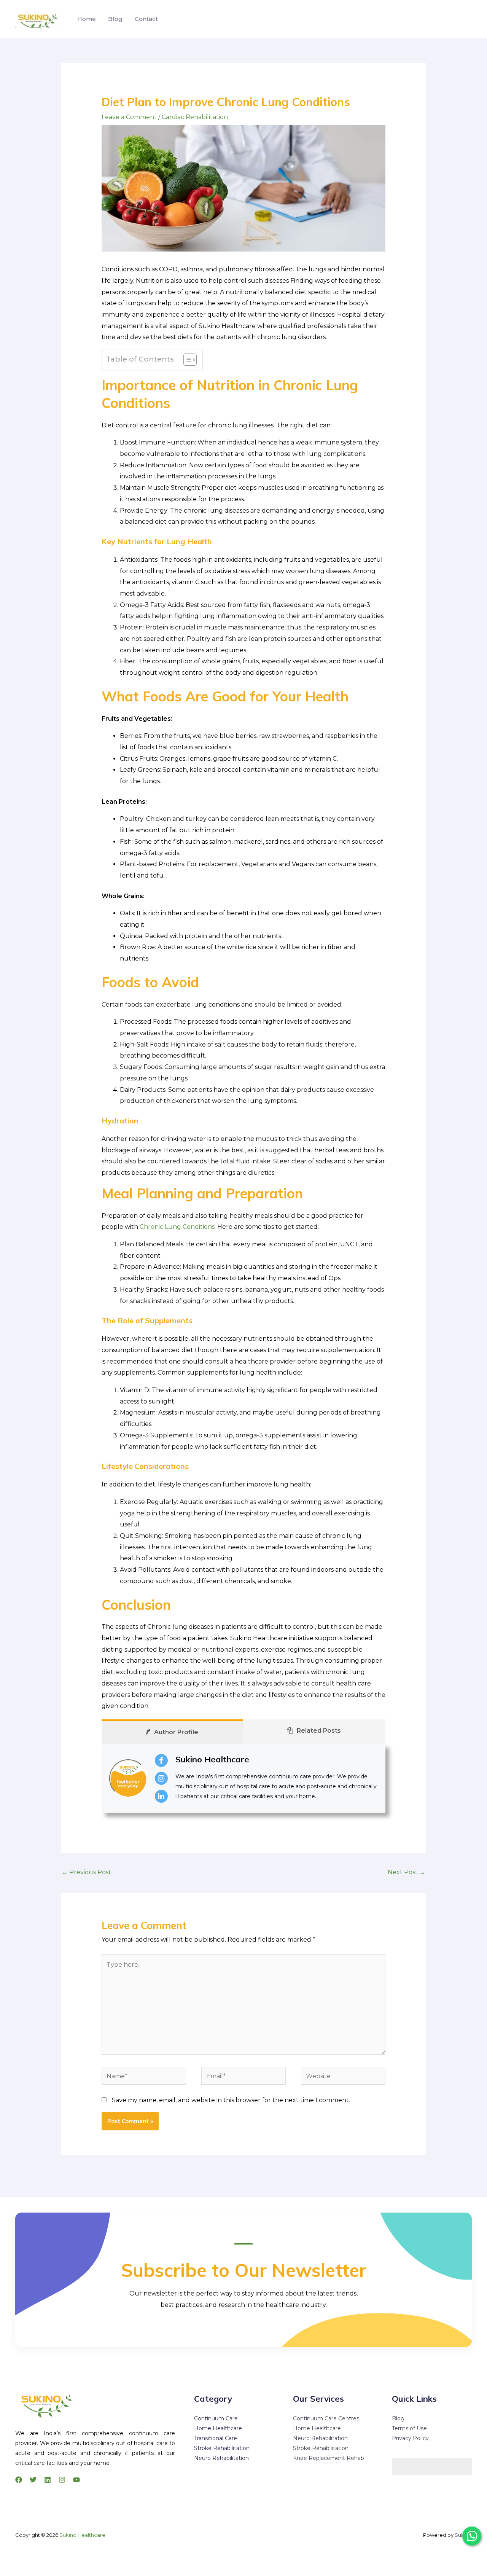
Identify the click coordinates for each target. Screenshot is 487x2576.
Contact (146, 19)
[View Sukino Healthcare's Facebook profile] (161, 1760)
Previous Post (86, 1872)
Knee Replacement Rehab (329, 2458)
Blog (115, 19)
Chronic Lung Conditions (177, 1227)
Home (87, 19)
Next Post (407, 1872)
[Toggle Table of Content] (186, 360)
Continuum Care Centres (326, 2418)
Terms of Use (409, 2428)
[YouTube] (76, 2480)
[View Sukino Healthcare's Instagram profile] (161, 1778)
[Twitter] (33, 2480)
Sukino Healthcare (212, 1759)
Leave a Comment (129, 117)
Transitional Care (216, 2438)
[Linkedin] (48, 2480)
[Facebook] (19, 2480)
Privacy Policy (410, 2438)
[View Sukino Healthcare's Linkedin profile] (161, 1796)
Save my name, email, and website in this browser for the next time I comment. (231, 2100)
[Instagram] (62, 2480)
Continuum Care (216, 2418)
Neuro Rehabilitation (221, 2458)
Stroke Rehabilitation (222, 2448)
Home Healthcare (218, 2428)
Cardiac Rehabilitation (195, 117)
